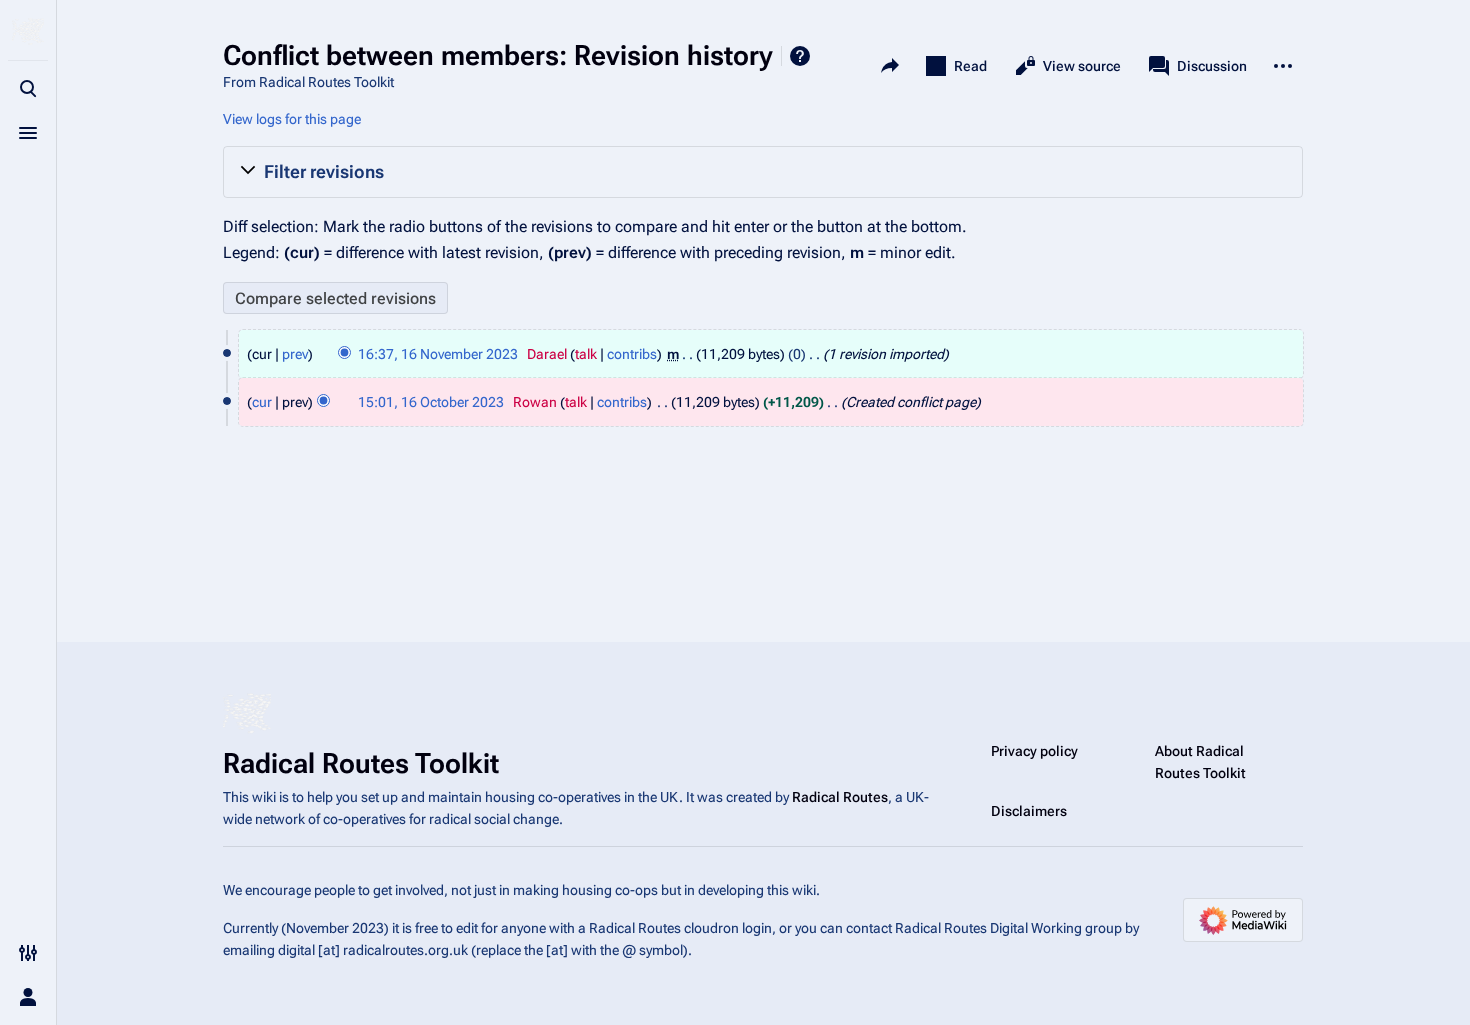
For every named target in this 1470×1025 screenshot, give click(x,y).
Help (800, 56)
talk (586, 354)
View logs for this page (292, 119)
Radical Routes (840, 797)
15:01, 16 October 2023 (431, 402)
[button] (763, 172)
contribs (632, 354)
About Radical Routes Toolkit (1200, 762)
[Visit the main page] (28, 32)
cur (262, 402)
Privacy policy (1034, 751)
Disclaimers (1029, 811)
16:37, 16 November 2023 (438, 354)
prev (295, 354)
